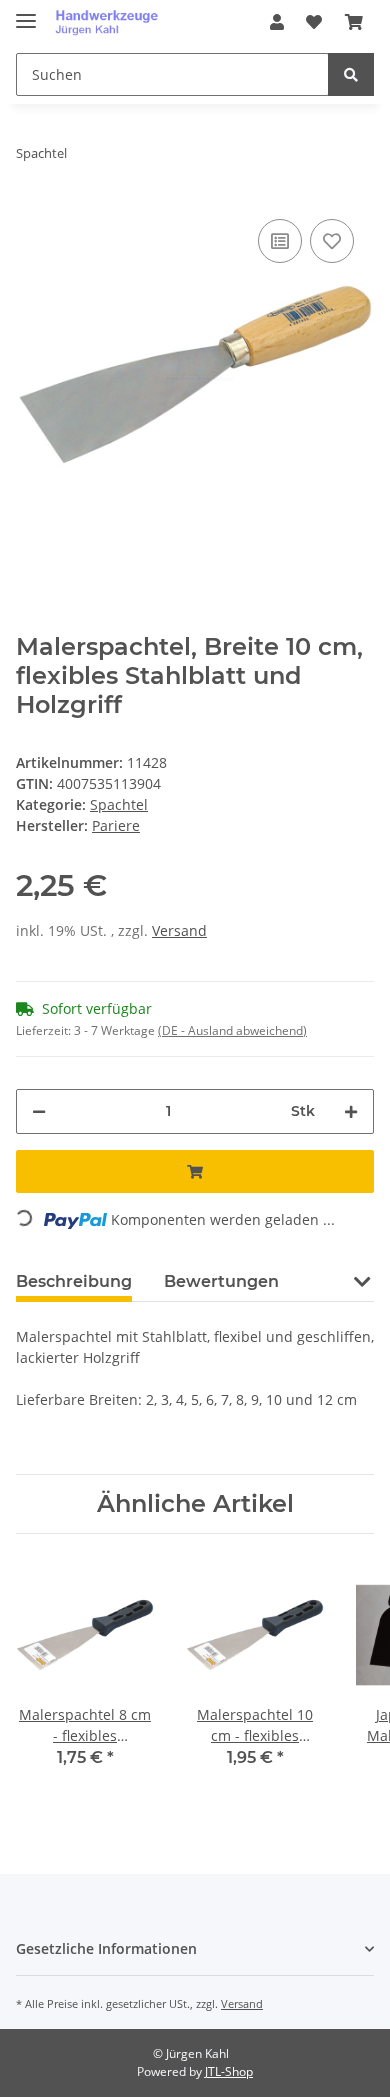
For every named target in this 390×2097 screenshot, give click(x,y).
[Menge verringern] (39, 1111)
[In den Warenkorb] (195, 1171)
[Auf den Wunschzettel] (332, 241)
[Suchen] (351, 74)
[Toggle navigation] (26, 12)
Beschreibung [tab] (74, 1281)
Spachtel (119, 804)
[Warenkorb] (354, 22)
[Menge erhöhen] (351, 1111)
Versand (179, 930)
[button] (277, 22)
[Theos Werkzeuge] (110, 22)
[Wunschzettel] (314, 22)
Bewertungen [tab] (221, 1281)
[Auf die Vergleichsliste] (280, 241)
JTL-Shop (229, 2071)
